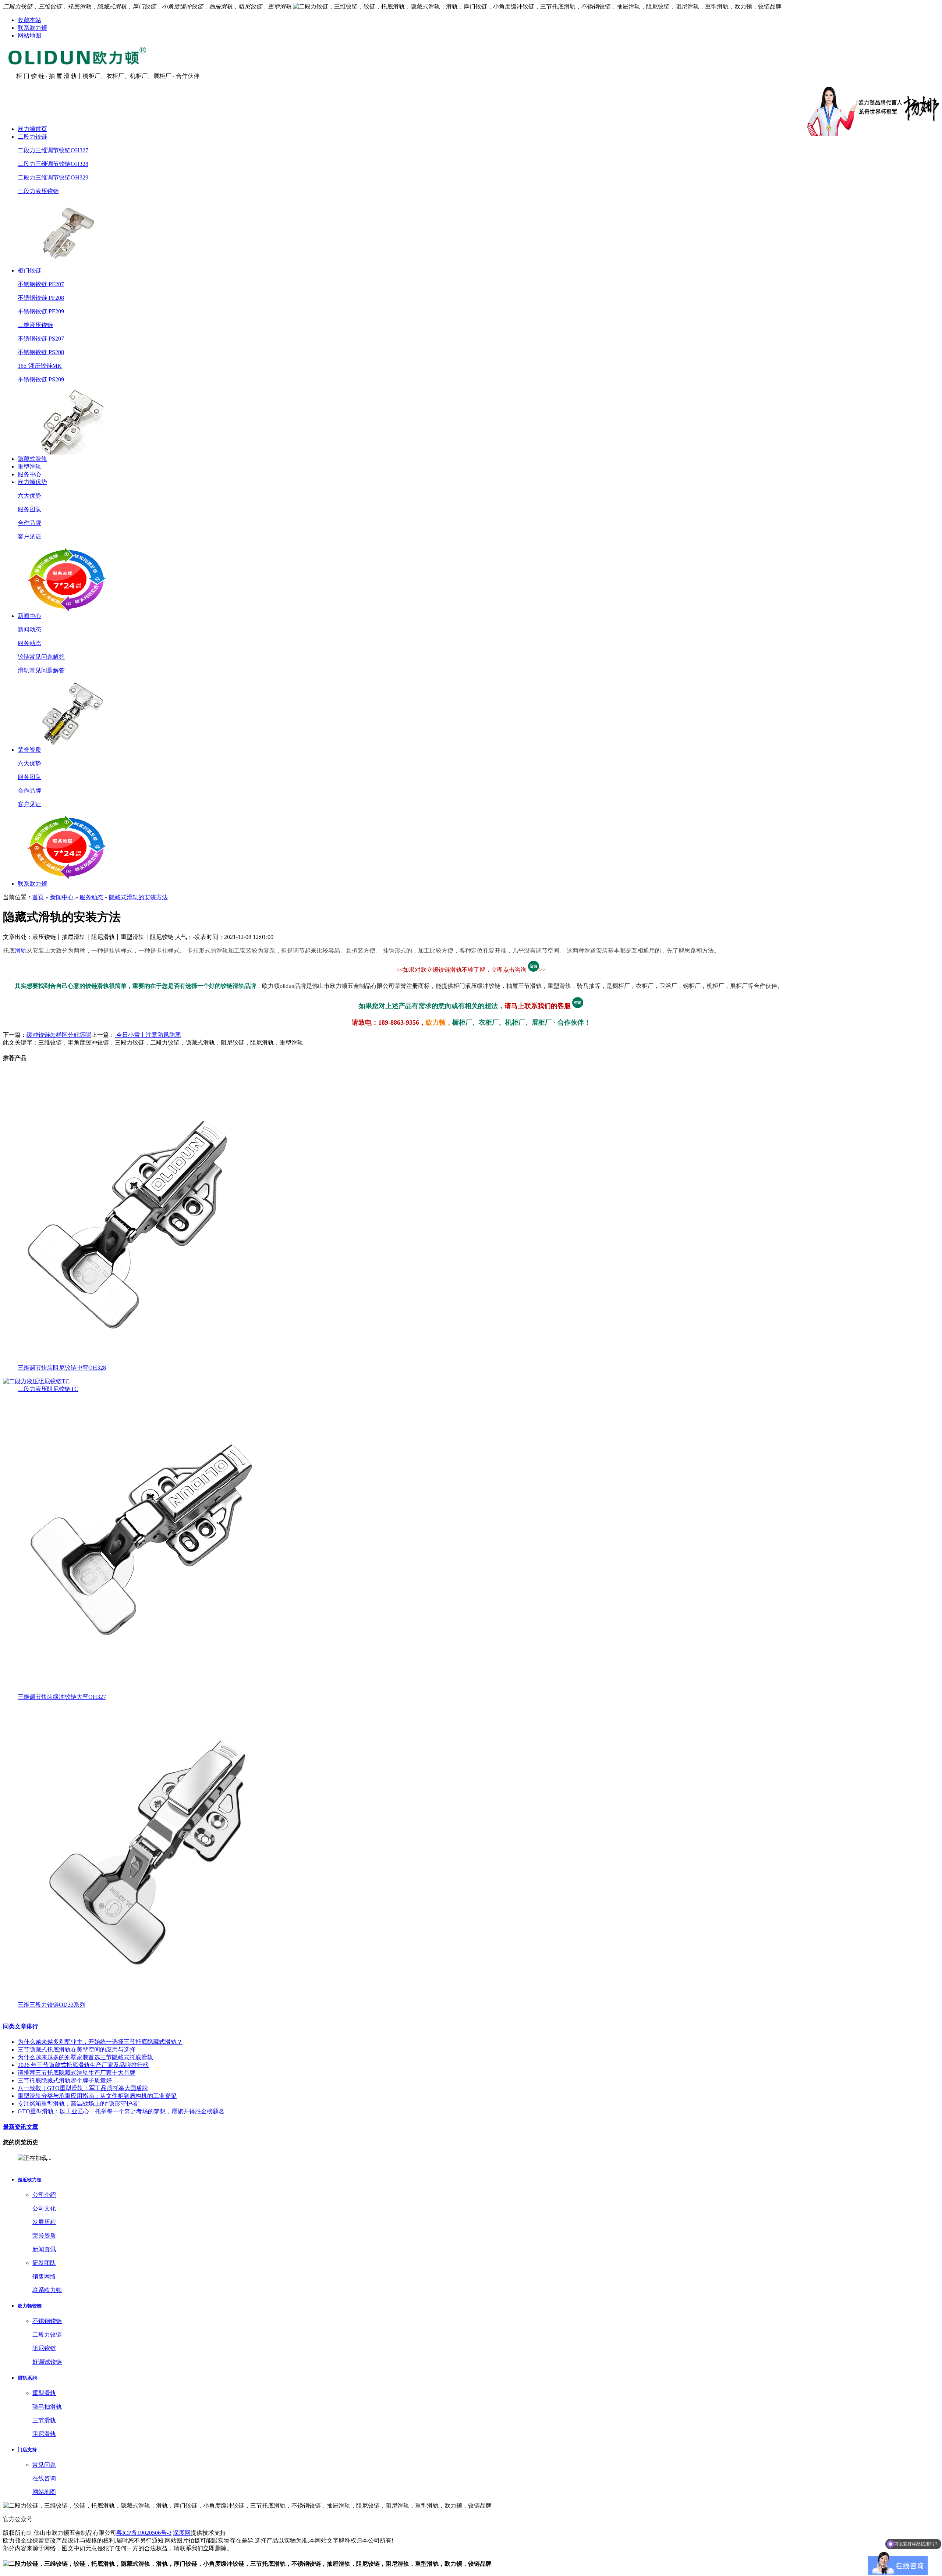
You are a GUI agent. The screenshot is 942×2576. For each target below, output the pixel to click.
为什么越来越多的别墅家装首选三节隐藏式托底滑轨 (85, 2057)
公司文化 (44, 2208)
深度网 (182, 2533)
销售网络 (44, 2276)
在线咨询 (44, 2478)
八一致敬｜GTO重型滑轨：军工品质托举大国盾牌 (83, 2088)
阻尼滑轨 (44, 2434)
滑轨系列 (27, 2378)
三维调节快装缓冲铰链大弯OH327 (62, 1697)
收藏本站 (29, 20)
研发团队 (44, 2263)
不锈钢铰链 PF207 (41, 284)
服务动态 (29, 643)
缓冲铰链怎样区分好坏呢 (59, 1035)
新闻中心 (29, 616)
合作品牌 (29, 523)
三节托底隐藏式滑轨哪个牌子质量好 (65, 2080)
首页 (38, 897)
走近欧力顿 (30, 2180)
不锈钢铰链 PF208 (41, 298)
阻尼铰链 (44, 2348)
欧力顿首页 (32, 129)
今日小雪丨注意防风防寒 (148, 1035)
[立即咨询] (534, 970)
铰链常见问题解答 (41, 657)
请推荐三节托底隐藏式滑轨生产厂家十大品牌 (77, 2073)
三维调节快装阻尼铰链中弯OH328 (62, 1368)
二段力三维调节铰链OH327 (53, 150)
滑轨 (21, 951)
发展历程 (44, 2222)
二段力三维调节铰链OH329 (53, 177)
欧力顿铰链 (30, 2306)
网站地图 (29, 35)
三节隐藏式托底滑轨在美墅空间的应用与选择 (77, 2050)
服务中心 (29, 474)
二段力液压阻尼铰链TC (48, 1389)
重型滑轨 (29, 467)
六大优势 (29, 496)
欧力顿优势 (32, 482)
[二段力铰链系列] (68, 265)
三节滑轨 (44, 2420)
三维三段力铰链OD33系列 (52, 2005)
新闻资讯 (44, 2249)
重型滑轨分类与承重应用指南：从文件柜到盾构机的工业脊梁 (97, 2096)
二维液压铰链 (35, 325)
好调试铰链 (47, 2362)
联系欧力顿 (32, 28)
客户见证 (29, 536)
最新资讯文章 (21, 2127)
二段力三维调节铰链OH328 (53, 164)
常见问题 (44, 2465)
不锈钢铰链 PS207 (41, 339)
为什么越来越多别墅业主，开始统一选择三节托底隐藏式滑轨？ (100, 2042)
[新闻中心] (68, 744)
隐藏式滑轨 (32, 459)
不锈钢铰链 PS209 (41, 379)
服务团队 (29, 509)
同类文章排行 (21, 2026)
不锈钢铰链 (47, 2321)
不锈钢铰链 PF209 (41, 311)
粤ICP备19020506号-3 (144, 2533)
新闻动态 (29, 629)
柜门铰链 (29, 271)
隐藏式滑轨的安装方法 (138, 897)
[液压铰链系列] (68, 453)
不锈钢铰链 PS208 (41, 352)
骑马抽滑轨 (47, 2407)
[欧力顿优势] (68, 610)
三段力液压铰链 (38, 191)
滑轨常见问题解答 (41, 670)
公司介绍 (44, 2195)
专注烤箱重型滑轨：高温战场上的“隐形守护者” (79, 2104)
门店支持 (27, 2450)
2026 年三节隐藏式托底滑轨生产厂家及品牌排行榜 (83, 2065)
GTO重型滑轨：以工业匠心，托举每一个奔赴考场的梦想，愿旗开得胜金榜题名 (121, 2111)
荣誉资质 (29, 750)
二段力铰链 (32, 137)
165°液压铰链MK (40, 366)
